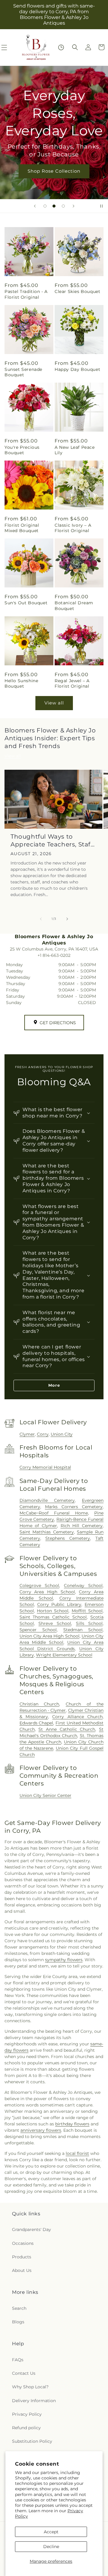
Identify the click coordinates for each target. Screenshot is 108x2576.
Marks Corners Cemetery (74, 1507)
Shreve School (55, 1623)
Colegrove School (39, 1585)
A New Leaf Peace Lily (75, 450)
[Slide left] (41, 919)
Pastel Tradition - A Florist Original (26, 294)
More (54, 1385)
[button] (75, 47)
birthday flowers (72, 2124)
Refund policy (26, 2428)
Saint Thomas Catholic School (53, 1617)
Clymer (27, 1434)
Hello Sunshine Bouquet (21, 683)
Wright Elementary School (64, 1655)
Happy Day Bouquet (77, 369)
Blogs (18, 2322)
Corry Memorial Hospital (45, 1467)
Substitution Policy (32, 2441)
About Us (22, 2270)
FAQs (18, 2360)
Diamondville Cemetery (47, 1500)
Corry (43, 1434)
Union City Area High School (49, 1636)
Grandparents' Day (31, 2229)
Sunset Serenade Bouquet (23, 372)
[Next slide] (73, 206)
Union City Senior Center (45, 1795)
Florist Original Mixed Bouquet (22, 528)
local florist (77, 2153)
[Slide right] (67, 919)
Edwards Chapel (36, 1723)
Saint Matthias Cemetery (47, 1532)
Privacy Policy (27, 2414)
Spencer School (38, 1630)
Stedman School (83, 1630)
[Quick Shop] (61, 47)
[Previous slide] (35, 206)
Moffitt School (87, 1611)
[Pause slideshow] (101, 206)
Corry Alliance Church (77, 1717)
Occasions (23, 2243)
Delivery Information (34, 2401)
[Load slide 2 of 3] (54, 206)
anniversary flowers (41, 2130)
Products (22, 2257)
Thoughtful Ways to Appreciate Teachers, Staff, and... (52, 841)
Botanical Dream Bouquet (74, 605)
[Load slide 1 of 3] (45, 206)
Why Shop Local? (30, 2387)
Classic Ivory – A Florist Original (73, 528)
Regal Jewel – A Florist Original (72, 683)
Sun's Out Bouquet (26, 603)
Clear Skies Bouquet (77, 291)
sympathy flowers (64, 1960)
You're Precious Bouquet (22, 450)
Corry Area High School (47, 1592)
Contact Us (24, 2373)
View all (54, 703)
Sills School (89, 1623)
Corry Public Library (59, 1604)
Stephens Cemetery (68, 1538)
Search (19, 2308)
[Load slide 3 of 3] (63, 206)
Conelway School (83, 1585)
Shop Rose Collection (54, 171)
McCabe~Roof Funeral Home (54, 1513)
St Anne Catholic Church (67, 1729)
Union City (62, 1434)
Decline (51, 2547)
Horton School (53, 1611)
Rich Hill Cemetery (82, 1526)
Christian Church (39, 1704)
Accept (51, 2532)
